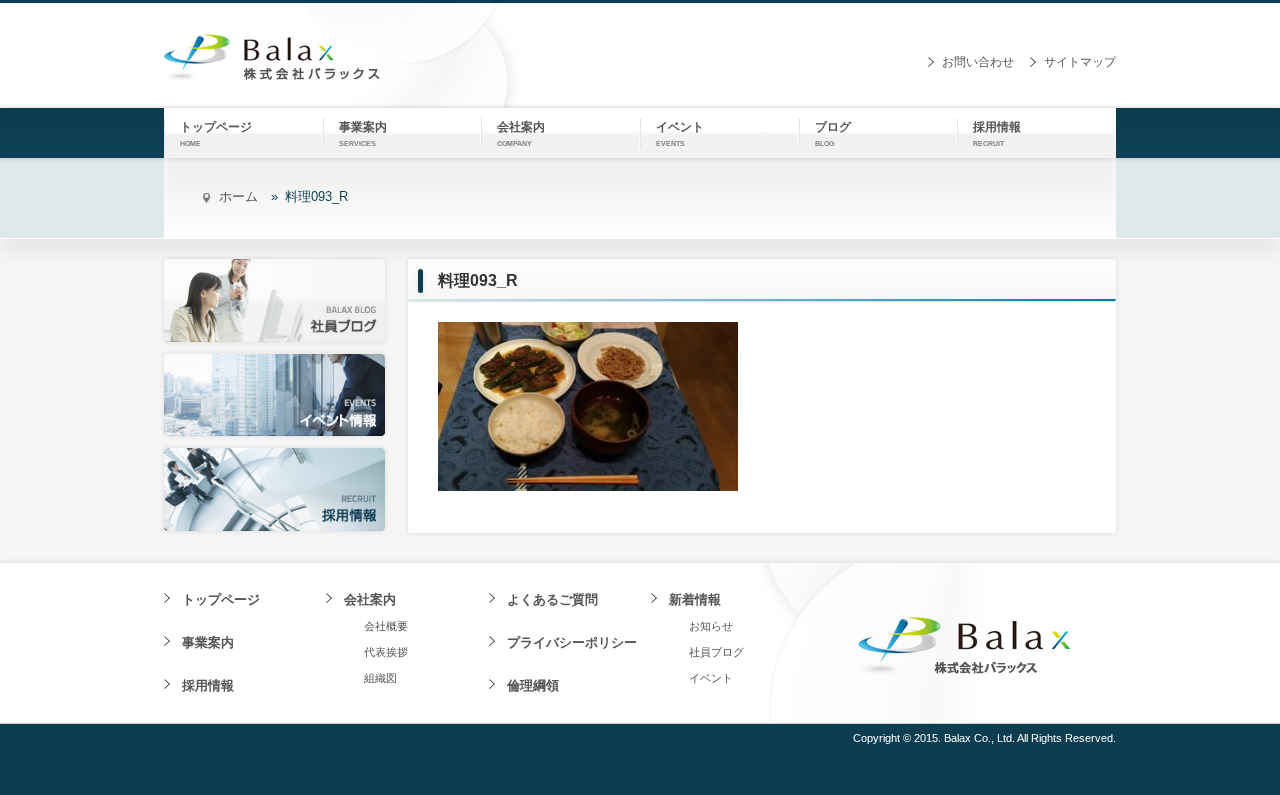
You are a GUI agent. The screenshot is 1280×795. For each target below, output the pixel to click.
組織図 (380, 678)
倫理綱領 (533, 685)
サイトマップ (1080, 62)
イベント (711, 678)
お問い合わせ (978, 62)
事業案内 (208, 642)
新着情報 (695, 599)
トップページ (221, 599)
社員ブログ (716, 652)
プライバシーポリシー (572, 642)
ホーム (238, 196)
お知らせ (711, 626)
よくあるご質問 (552, 599)
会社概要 (386, 626)
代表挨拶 (386, 652)
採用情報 (208, 685)
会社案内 (370, 599)
